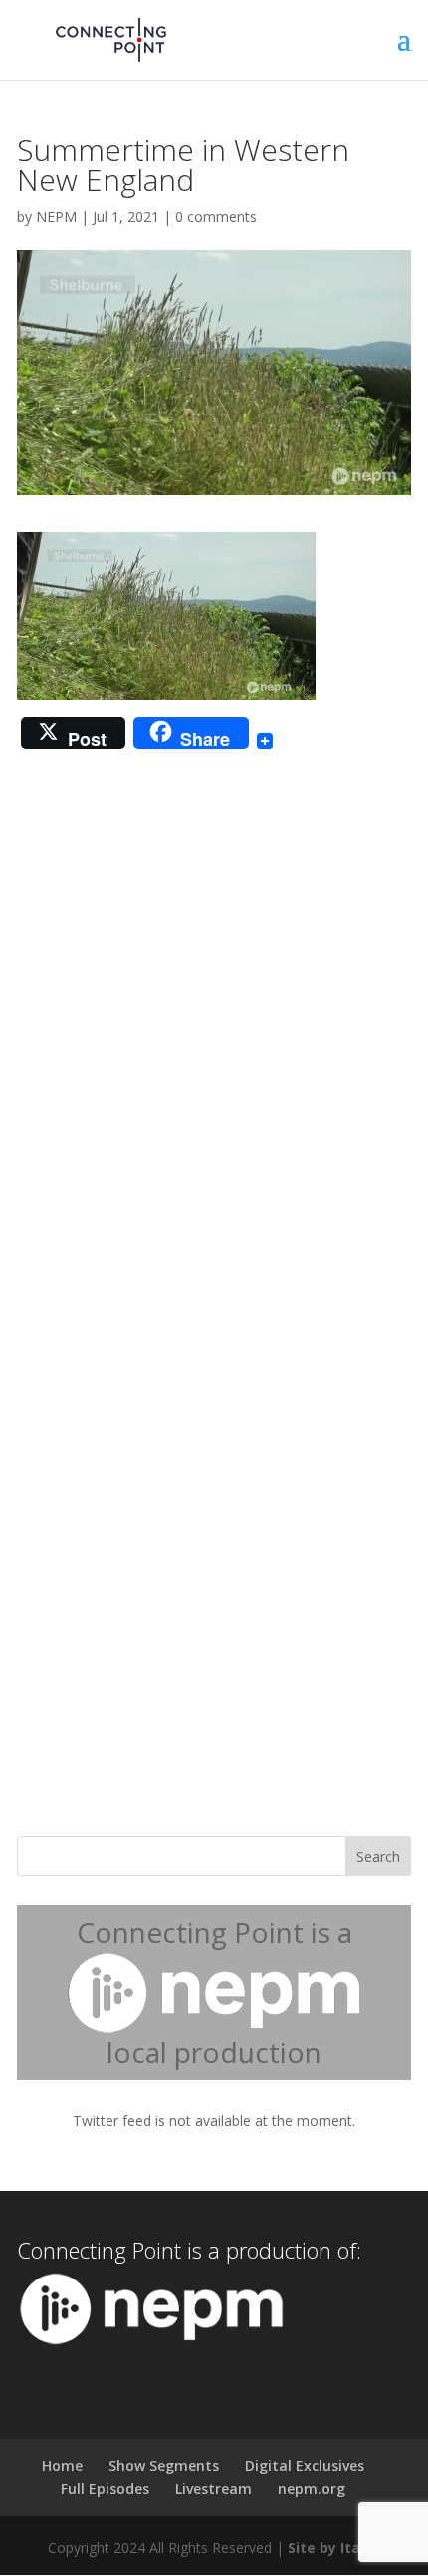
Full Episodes (105, 2489)
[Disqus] (214, 1014)
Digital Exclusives (305, 2465)
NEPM (56, 216)
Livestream (214, 2489)
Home (62, 2465)
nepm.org (312, 2489)
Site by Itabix (334, 2548)
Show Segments (164, 2465)
